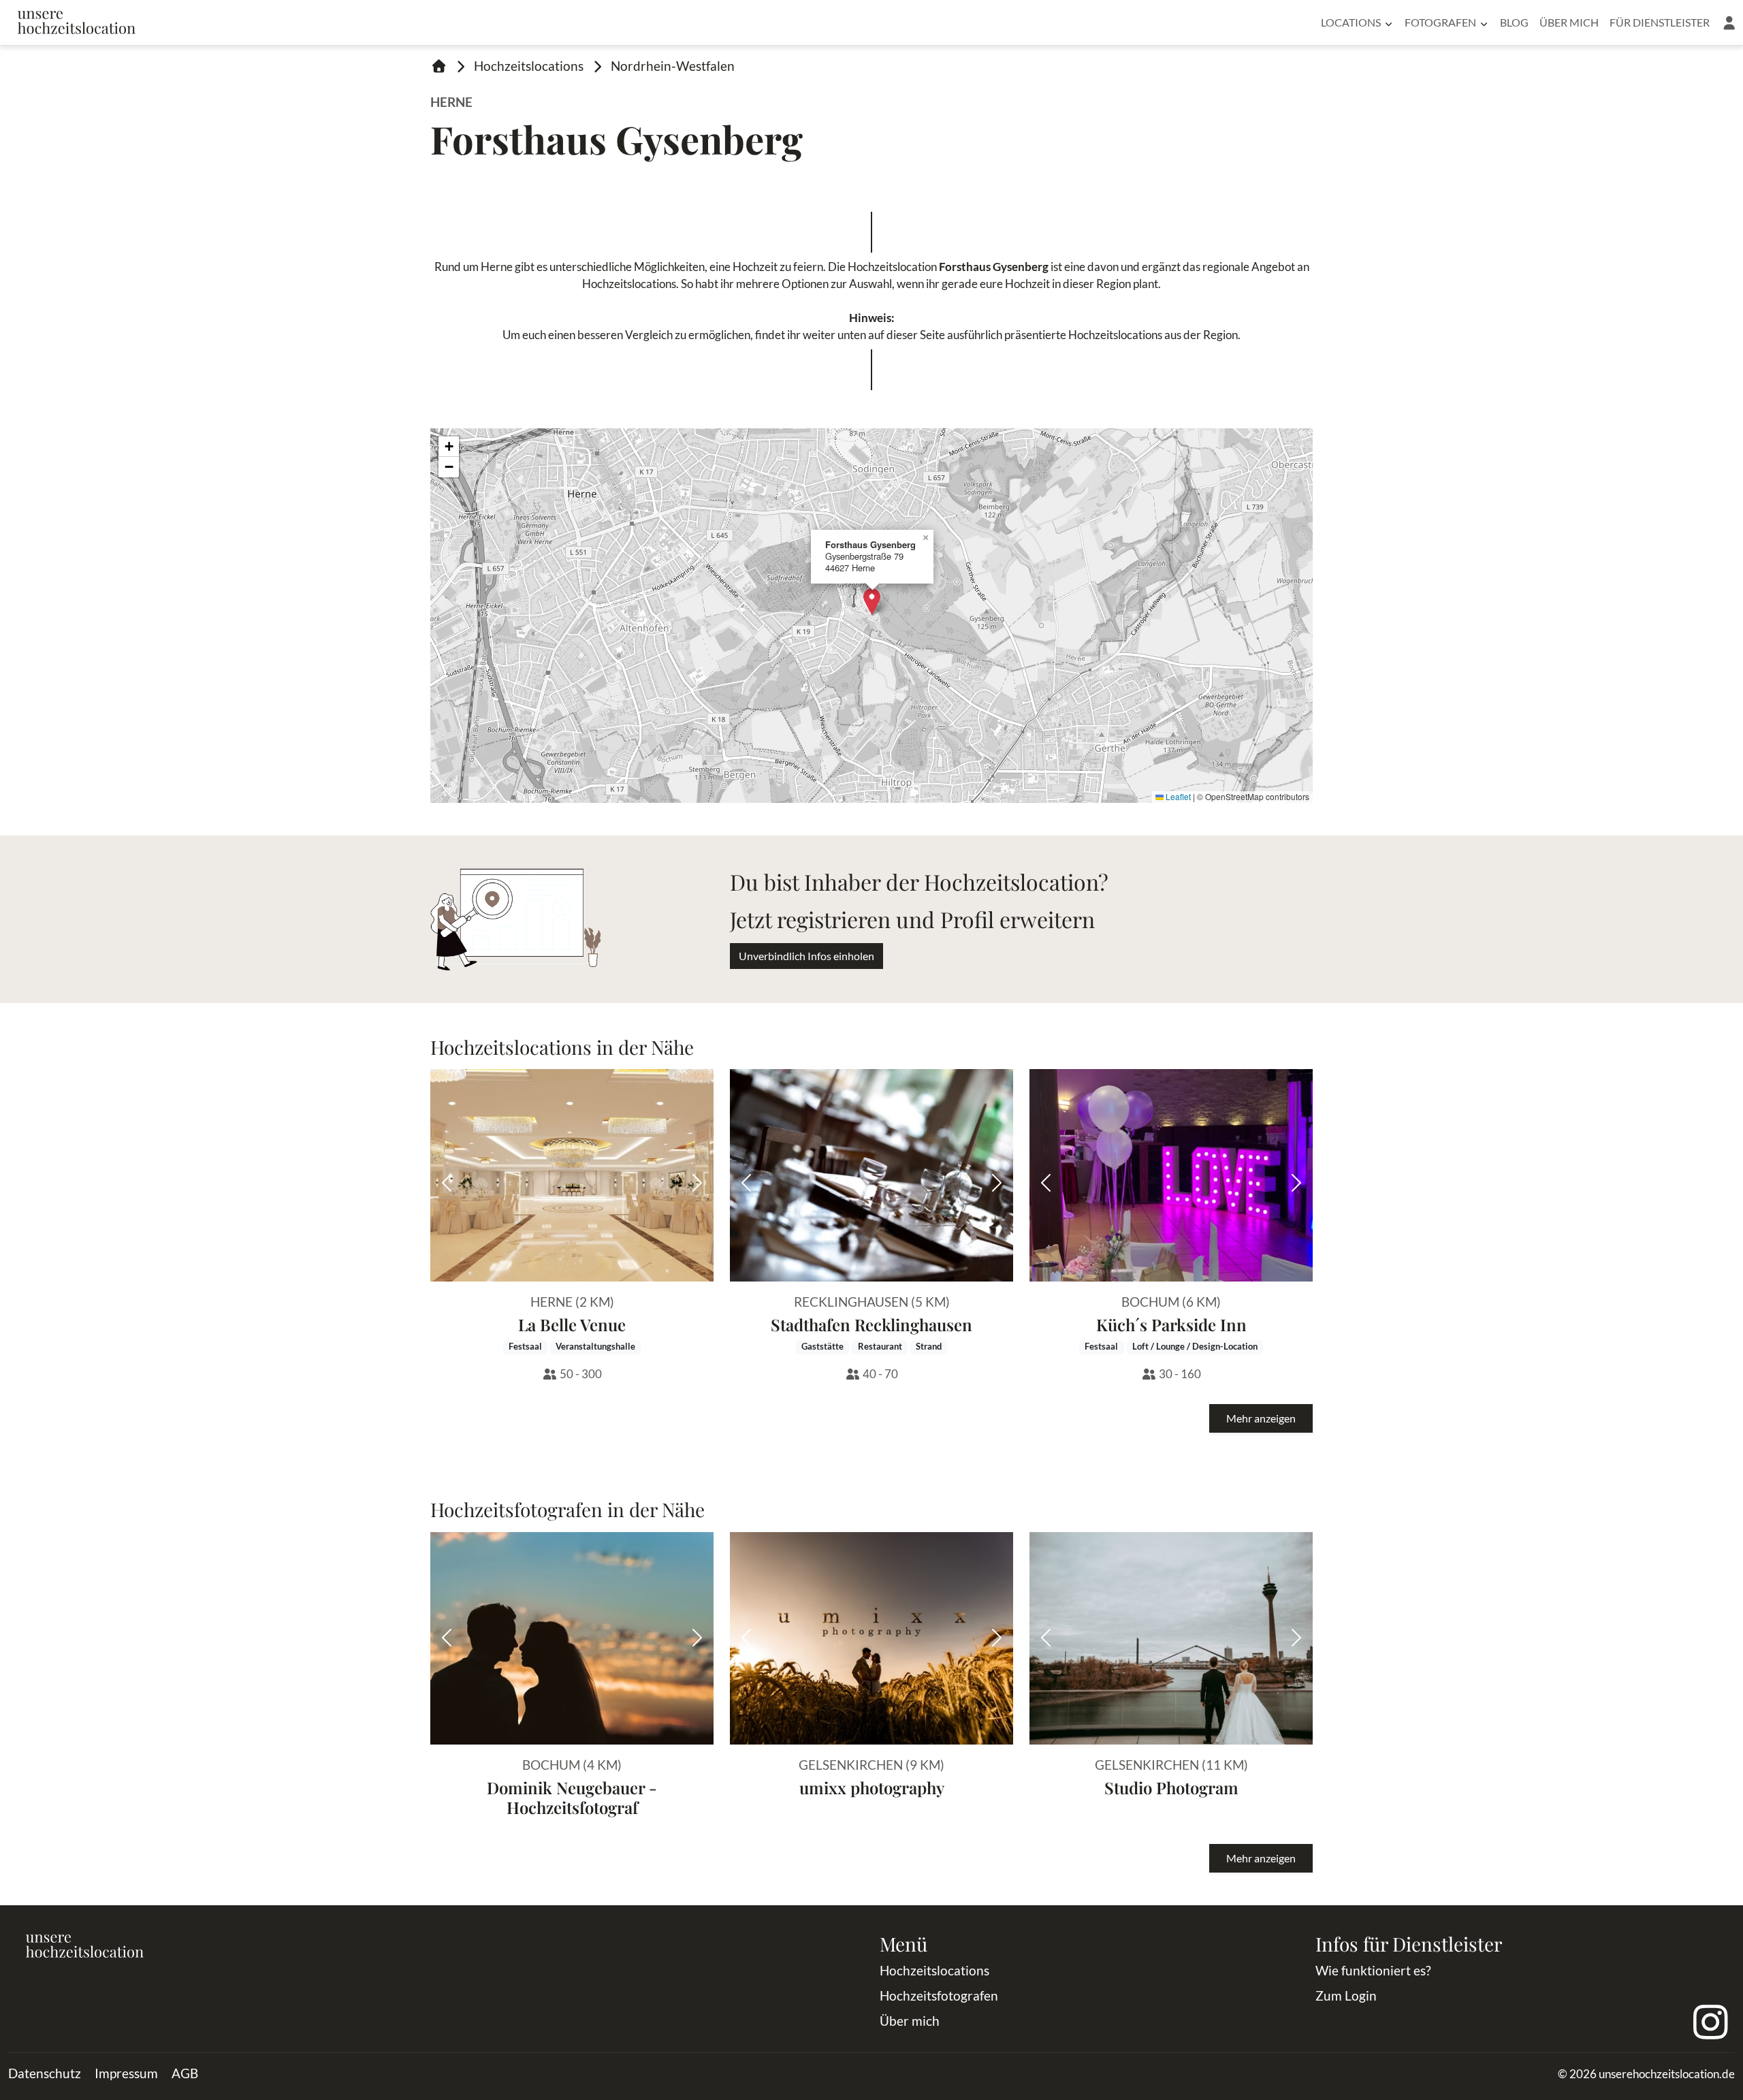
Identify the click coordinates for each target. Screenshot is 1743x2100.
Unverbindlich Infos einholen (806, 956)
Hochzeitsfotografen (939, 1995)
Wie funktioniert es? (1373, 1970)
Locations (1351, 22)
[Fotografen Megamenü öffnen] (1484, 22)
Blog (1514, 22)
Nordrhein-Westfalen (673, 66)
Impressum (126, 2073)
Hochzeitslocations (529, 66)
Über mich (1569, 22)
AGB (185, 2073)
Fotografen (1440, 22)
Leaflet (1177, 796)
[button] (1729, 22)
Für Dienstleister (1660, 22)
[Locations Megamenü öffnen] (1389, 22)
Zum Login (1346, 1995)
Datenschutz (45, 2073)
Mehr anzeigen (1261, 1418)
